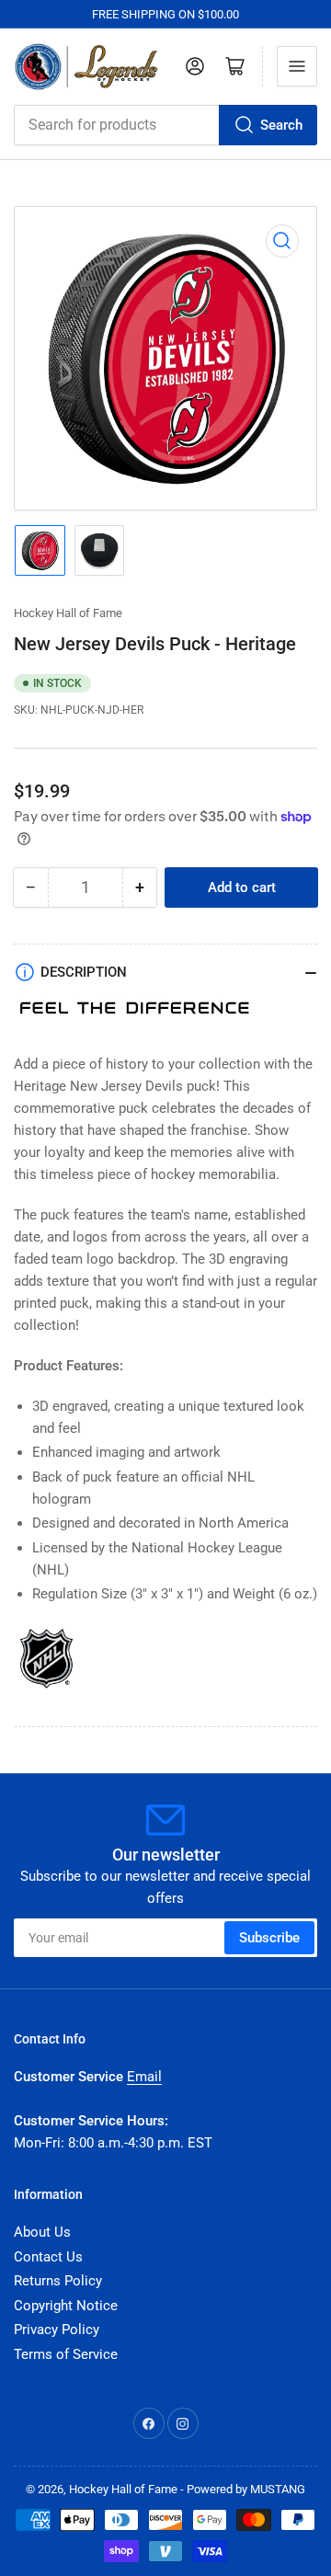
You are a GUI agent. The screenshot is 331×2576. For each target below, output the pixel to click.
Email (144, 2077)
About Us (42, 2232)
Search (281, 125)
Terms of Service (66, 2354)
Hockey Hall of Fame (68, 613)
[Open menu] (297, 66)
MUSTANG (278, 2489)
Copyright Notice (66, 2306)
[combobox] (165, 125)
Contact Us (48, 2257)
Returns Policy (58, 2281)
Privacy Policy (57, 2330)
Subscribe (269, 1938)
